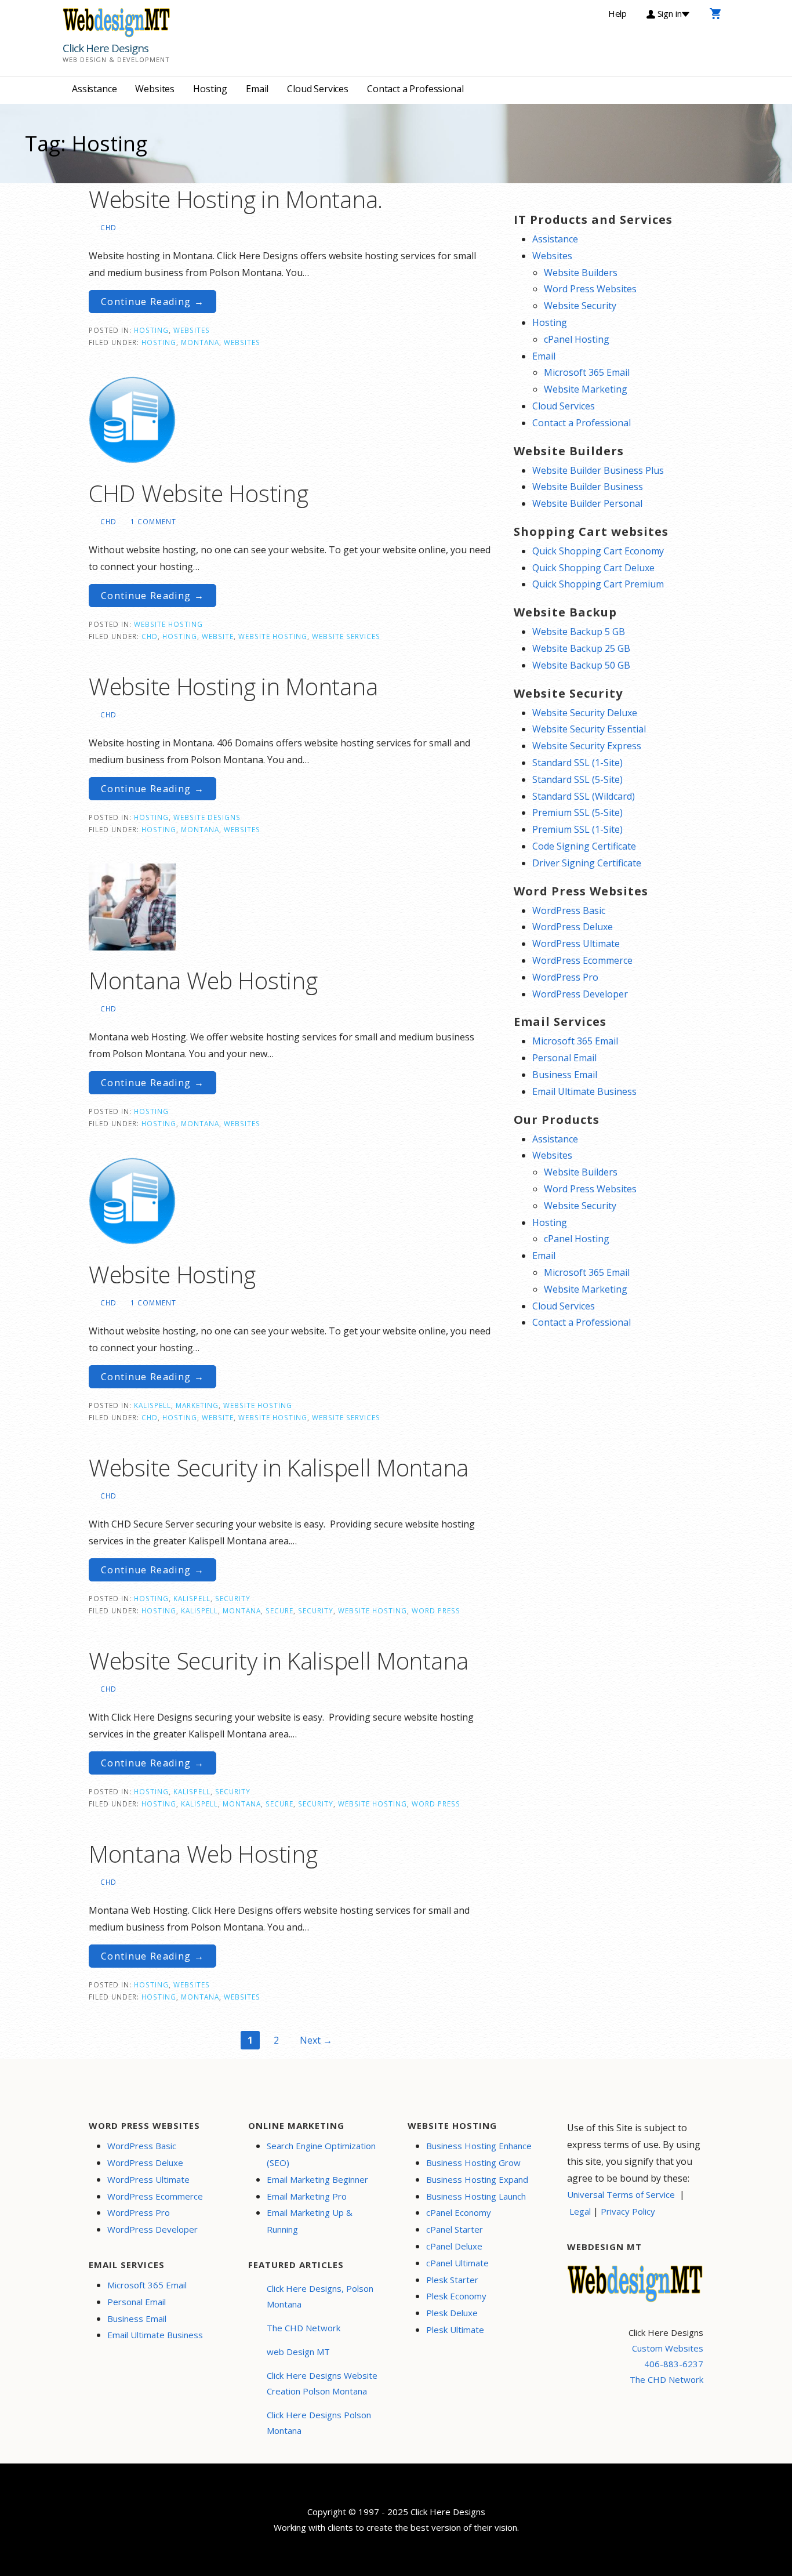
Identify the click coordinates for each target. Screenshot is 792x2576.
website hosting (273, 636)
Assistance (94, 89)
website (218, 636)
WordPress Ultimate (576, 944)
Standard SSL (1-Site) (577, 763)
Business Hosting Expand (477, 2179)
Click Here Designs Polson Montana (319, 2423)
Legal (580, 2211)
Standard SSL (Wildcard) (584, 796)
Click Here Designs (106, 48)
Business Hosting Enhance (479, 2146)
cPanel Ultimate (457, 2263)
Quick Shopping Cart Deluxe (593, 568)
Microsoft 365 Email (587, 372)
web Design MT (298, 2352)
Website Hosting (168, 624)
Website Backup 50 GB (581, 665)
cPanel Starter (455, 2229)
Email (257, 89)
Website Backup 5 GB (579, 632)
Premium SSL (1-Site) (577, 829)
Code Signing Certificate (584, 846)
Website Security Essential (589, 729)
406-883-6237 (674, 2364)
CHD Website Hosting (198, 493)
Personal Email (564, 1058)
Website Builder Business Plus (598, 470)
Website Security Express (587, 746)
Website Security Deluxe (585, 713)
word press (436, 1610)
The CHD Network (304, 2328)
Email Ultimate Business (584, 1091)
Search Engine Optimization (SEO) (321, 2154)
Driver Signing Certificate (587, 863)
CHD (108, 227)
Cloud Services (318, 89)
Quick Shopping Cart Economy (598, 551)
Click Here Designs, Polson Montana (320, 2296)
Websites (155, 89)
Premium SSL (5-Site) (577, 812)
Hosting (210, 89)
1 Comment (153, 521)
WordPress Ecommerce (582, 960)
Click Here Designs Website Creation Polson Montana (322, 2383)
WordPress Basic (569, 910)
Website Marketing (586, 389)
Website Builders (581, 273)
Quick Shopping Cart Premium (598, 584)
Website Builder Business (588, 487)
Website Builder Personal (587, 503)
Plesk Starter (452, 2280)
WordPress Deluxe (573, 927)
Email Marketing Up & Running (310, 2221)
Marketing (197, 1405)
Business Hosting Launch (476, 2196)
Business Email (565, 1075)
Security (233, 1598)
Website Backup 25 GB (581, 648)
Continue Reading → (152, 302)
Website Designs (207, 817)
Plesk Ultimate (455, 2330)
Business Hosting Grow (473, 2163)
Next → (316, 2040)
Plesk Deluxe (452, 2313)
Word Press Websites (590, 289)
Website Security (580, 306)
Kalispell (152, 1405)
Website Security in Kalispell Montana (279, 1467)
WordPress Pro (565, 977)
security (316, 1610)
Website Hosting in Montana (233, 686)
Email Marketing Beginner (317, 2179)
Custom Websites (668, 2348)
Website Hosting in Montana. (236, 199)
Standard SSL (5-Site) (577, 779)
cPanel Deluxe (454, 2246)
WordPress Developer (580, 994)
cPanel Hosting (577, 339)
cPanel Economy (459, 2212)
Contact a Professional (415, 89)
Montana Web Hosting (203, 980)
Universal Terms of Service (621, 2194)
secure (279, 1610)
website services (346, 636)
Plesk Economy (456, 2296)
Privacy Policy (628, 2211)
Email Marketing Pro (307, 2196)
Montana (200, 342)
